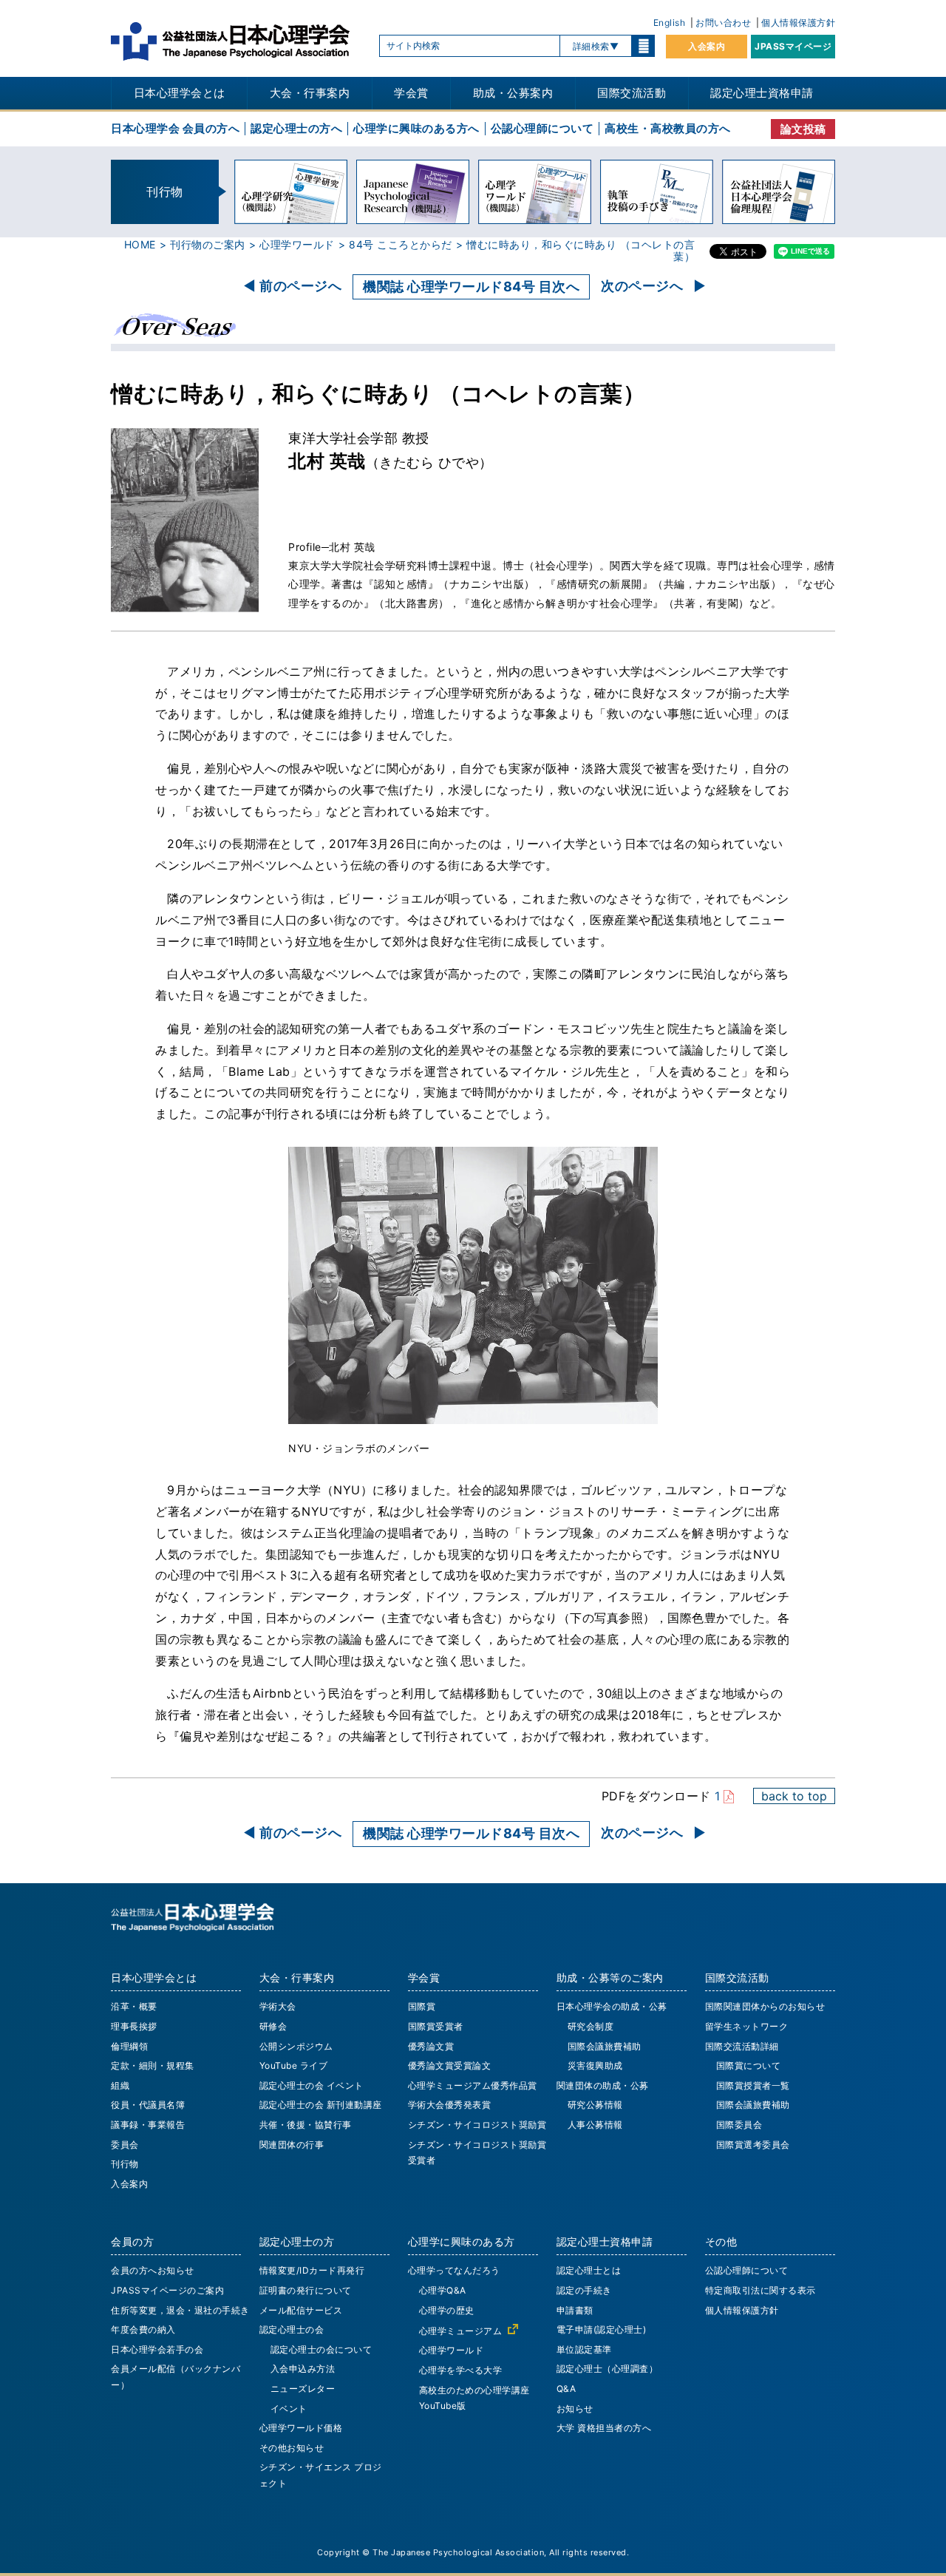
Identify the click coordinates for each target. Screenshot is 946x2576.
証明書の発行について (306, 2290)
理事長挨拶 (134, 2026)
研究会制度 (591, 2026)
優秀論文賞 (431, 2046)
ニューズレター (303, 2389)
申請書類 (575, 2310)
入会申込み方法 (303, 2369)
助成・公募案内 (513, 93)
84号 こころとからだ (401, 244)
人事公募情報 (595, 2125)
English (670, 23)
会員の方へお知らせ (153, 2270)
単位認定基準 (584, 2349)
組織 (120, 2085)
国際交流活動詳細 (742, 2046)
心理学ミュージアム (461, 2331)
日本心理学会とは (180, 93)
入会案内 (707, 46)
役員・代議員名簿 (148, 2105)
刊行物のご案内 (208, 244)
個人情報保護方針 (798, 23)
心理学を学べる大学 (461, 2370)
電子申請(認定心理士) (602, 2329)
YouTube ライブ (294, 2065)
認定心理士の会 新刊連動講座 (321, 2105)
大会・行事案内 (310, 93)
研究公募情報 (595, 2105)
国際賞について (749, 2065)
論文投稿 (803, 129)
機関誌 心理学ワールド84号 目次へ (471, 287)
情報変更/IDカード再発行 (312, 2270)
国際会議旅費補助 (605, 2046)
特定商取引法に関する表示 (760, 2290)
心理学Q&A (443, 2290)
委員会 (125, 2145)
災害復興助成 (595, 2065)
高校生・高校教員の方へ (668, 128)
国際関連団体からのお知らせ (765, 2006)
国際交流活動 (632, 93)
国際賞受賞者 (436, 2026)
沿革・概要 (134, 2006)
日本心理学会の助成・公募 (612, 2006)
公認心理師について (542, 128)
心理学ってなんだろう (454, 2270)
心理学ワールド (297, 244)
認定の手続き (584, 2290)
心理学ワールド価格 (301, 2428)
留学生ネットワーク (747, 2026)
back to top (794, 1796)
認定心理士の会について (321, 2349)
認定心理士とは (589, 2270)
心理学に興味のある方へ (416, 128)
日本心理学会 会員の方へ (175, 128)
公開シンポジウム (296, 2046)
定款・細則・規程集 (153, 2065)
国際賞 (422, 2006)
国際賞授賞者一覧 (753, 2085)
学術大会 (278, 2006)
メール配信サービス (301, 2310)
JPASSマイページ (793, 46)
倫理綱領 (129, 2046)
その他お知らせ (292, 2448)
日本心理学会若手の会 (157, 2349)
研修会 (273, 2026)
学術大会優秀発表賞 (450, 2105)
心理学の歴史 (447, 2310)
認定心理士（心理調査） (608, 2369)
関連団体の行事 (292, 2145)
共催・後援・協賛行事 (306, 2125)
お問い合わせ (723, 23)
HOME (140, 244)
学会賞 (411, 93)
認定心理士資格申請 (762, 93)
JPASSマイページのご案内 (167, 2290)
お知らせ (575, 2409)
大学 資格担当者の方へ (604, 2428)
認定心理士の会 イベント (312, 2085)
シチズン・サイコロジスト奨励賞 (477, 2125)
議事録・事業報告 (148, 2125)
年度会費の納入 (143, 2329)
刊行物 (125, 2164)
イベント (289, 2409)
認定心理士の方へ (296, 128)
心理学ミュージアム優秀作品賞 (473, 2085)
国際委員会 (739, 2125)
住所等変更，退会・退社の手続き (180, 2310)
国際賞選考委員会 (753, 2145)
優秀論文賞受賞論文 (450, 2065)
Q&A (566, 2389)
